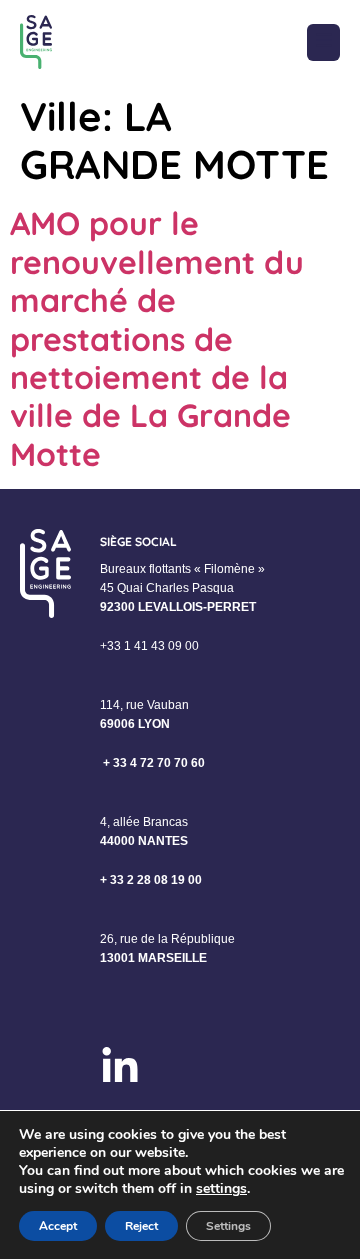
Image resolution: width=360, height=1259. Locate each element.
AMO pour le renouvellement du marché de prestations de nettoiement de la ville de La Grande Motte (157, 338)
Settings (228, 1226)
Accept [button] (58, 1226)
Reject (141, 1226)
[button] (323, 42)
